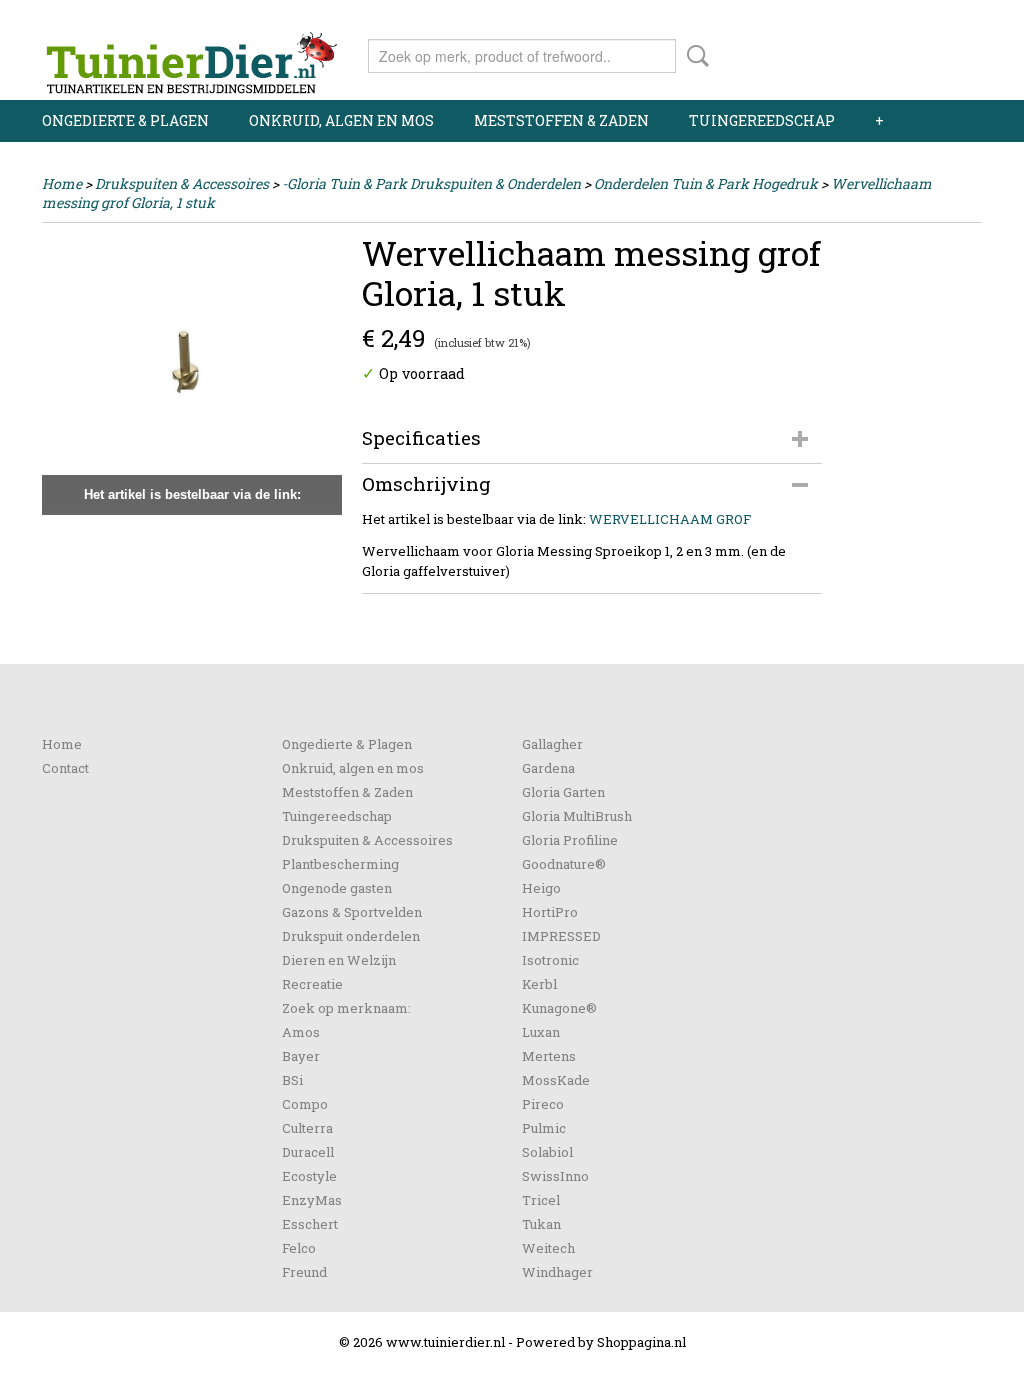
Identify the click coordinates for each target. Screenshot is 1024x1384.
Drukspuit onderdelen (351, 936)
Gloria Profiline (570, 840)
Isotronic (550, 960)
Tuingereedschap (762, 120)
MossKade (556, 1080)
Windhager (557, 1272)
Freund (304, 1272)
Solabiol (547, 1152)
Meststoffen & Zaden (561, 120)
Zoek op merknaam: (346, 1008)
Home (62, 183)
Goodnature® (564, 864)
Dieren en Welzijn (339, 960)
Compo (305, 1104)
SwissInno (555, 1176)
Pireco (543, 1104)
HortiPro (550, 912)
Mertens (549, 1056)
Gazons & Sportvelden (352, 912)
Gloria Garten (563, 792)
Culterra (307, 1128)
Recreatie (312, 984)
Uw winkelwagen (914, 52)
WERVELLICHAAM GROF (670, 519)
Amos (301, 1032)
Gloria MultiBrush (577, 816)
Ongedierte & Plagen (125, 120)
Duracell (308, 1152)
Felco (299, 1248)
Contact (65, 768)
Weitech (548, 1248)
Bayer (301, 1056)
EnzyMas (312, 1200)
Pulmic (544, 1128)
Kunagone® (559, 1008)
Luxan (541, 1032)
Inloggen (859, 17)
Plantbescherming (340, 864)
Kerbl (539, 984)
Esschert (310, 1224)
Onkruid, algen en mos (341, 120)
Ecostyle (309, 1176)
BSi (292, 1080)
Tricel (541, 1200)
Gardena (548, 768)
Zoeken (694, 56)
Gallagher (552, 744)
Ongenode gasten (337, 888)
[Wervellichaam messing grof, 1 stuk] (192, 374)
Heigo (541, 888)
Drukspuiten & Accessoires (182, 183)
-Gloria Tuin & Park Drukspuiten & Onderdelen (431, 183)
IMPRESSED (561, 936)
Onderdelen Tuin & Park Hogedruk (706, 183)
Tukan (541, 1224)
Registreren (944, 17)
